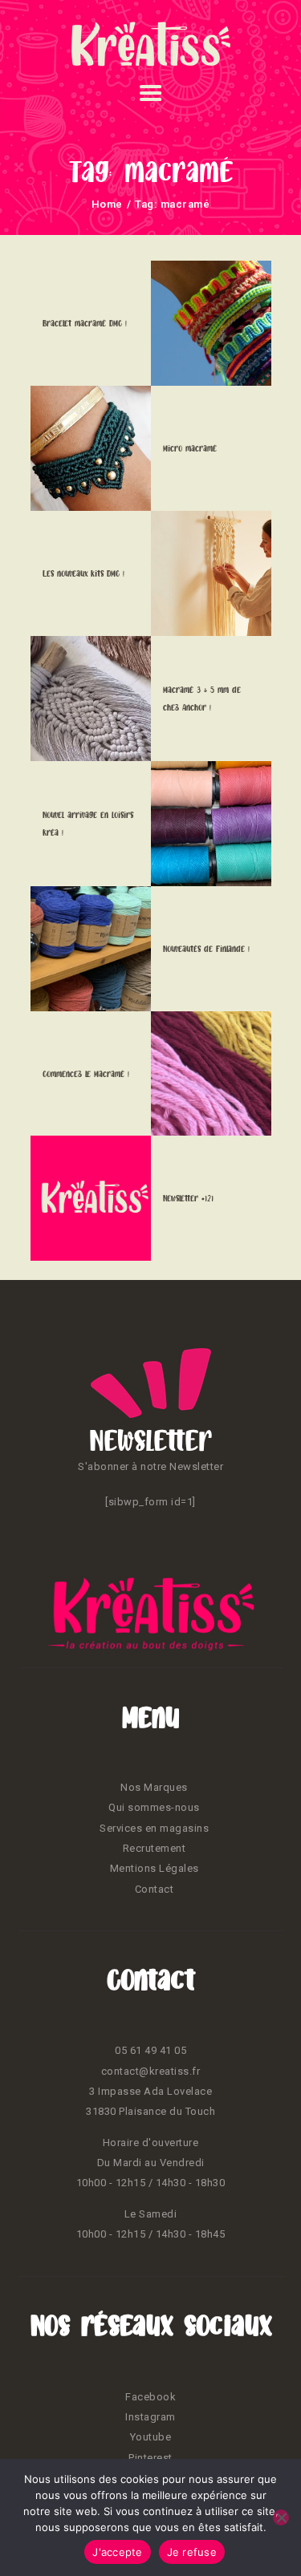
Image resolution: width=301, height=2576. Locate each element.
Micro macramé (190, 448)
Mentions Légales (155, 1868)
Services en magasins (154, 1828)
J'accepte (117, 2552)
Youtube (151, 2437)
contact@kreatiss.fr (151, 2071)
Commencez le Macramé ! (86, 1074)
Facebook (150, 2397)
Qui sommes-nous (154, 1807)
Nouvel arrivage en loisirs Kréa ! (88, 824)
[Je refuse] (281, 2517)
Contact (155, 1889)
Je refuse (192, 2552)
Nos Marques (154, 1787)
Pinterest (150, 2458)
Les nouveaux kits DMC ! (83, 573)
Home (107, 204)
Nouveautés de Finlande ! (206, 949)
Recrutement (155, 1848)
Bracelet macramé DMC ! (85, 323)
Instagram (150, 2417)
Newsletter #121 (188, 1198)
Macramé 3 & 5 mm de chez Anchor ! (202, 699)
